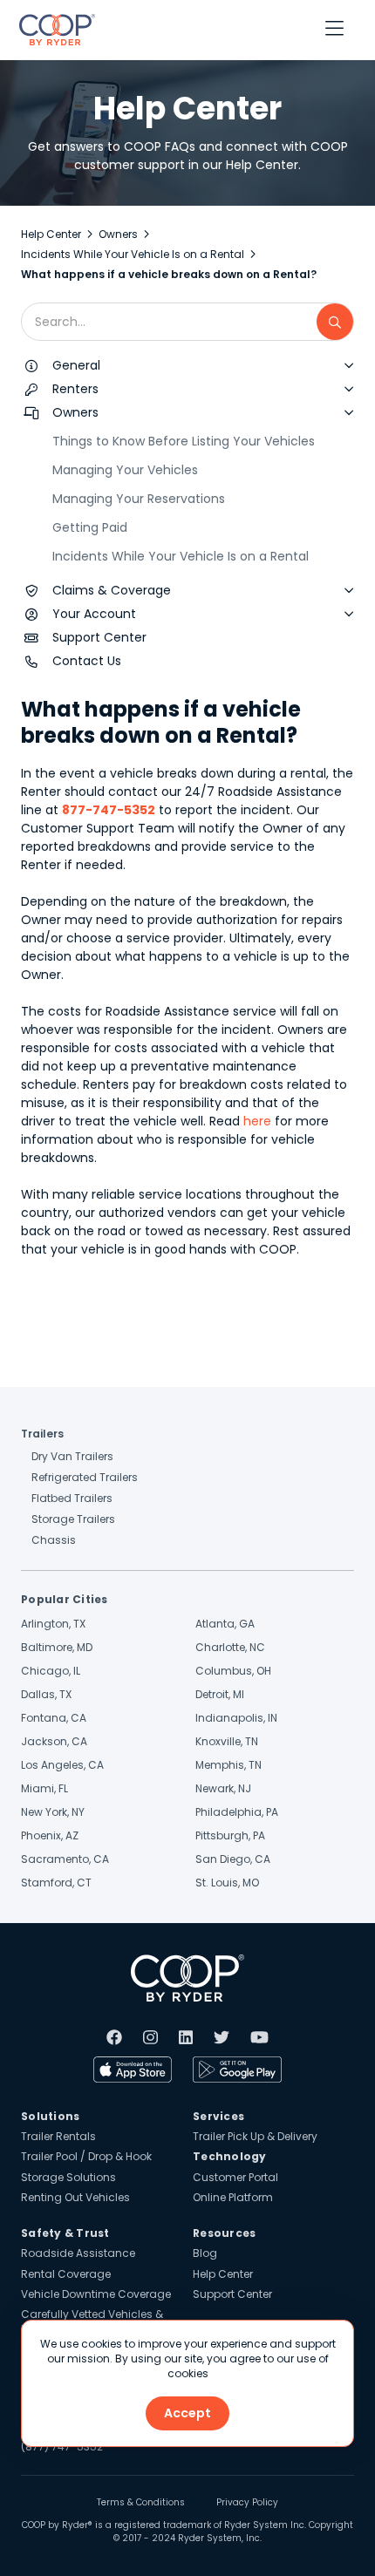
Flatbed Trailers (72, 1498)
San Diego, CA (233, 1859)
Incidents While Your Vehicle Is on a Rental (133, 254)
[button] (334, 30)
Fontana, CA (54, 1718)
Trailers (42, 1434)
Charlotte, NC (230, 1647)
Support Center (99, 637)
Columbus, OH (233, 1671)
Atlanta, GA (225, 1624)
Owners (118, 234)
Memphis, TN (228, 1765)
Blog (205, 2253)
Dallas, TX (46, 1694)
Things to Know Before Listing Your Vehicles (184, 441)
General (76, 365)
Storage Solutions (68, 2177)
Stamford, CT (56, 1883)
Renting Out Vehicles (75, 2197)
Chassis (54, 1540)
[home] (53, 30)
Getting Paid (90, 527)
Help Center (51, 234)
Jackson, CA (54, 1741)
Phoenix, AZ (50, 1835)
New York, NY (53, 1812)
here (257, 1121)
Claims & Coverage (112, 590)
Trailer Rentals (58, 2136)
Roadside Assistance (78, 2253)
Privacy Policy (247, 2503)
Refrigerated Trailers (85, 1477)
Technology (230, 2156)
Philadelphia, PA (237, 1812)
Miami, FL (44, 1788)
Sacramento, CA (65, 1859)
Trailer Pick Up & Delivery (255, 2136)
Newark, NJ (223, 1788)
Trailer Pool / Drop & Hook (86, 2156)
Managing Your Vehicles (125, 470)
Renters (75, 389)
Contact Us (87, 661)
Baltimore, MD (57, 1647)
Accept (187, 2413)
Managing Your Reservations (139, 499)
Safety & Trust (65, 2233)
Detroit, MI (220, 1694)
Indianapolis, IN (236, 1718)
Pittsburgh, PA (230, 1835)
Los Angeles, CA (62, 1765)
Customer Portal (235, 2177)
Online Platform (233, 2197)
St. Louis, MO (227, 1883)
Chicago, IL (51, 1671)
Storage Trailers (73, 1519)
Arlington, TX (53, 1624)
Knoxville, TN (227, 1741)
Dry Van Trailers (72, 1456)
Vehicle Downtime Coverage (96, 2294)
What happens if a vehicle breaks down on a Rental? (169, 274)
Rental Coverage (66, 2274)
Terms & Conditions (141, 2503)
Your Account (94, 614)
